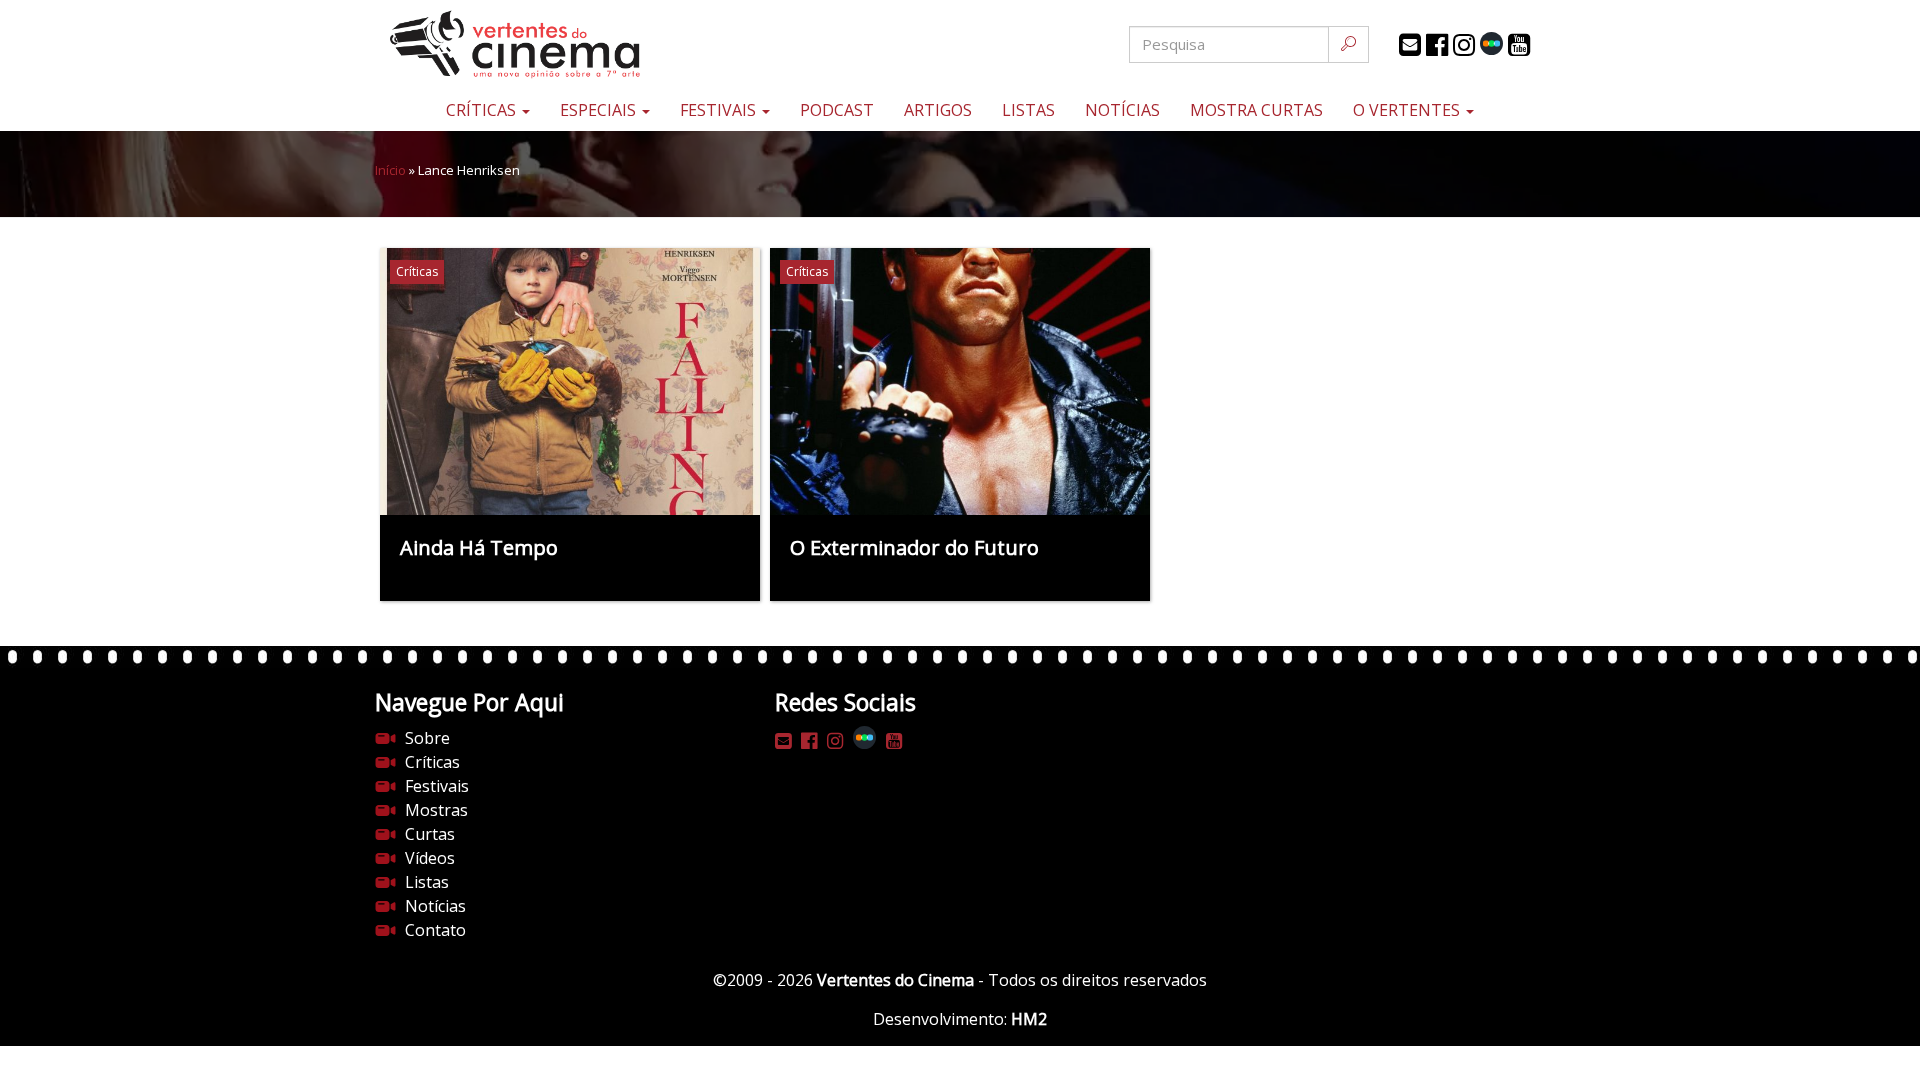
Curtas (430, 834)
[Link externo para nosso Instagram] (1464, 45)
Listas (1028, 110)
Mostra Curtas (1256, 110)
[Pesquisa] (1348, 44)
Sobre (427, 738)
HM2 (1029, 1019)
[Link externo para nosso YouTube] (1519, 45)
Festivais (720, 110)
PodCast (837, 110)
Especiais (600, 110)
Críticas (483, 110)
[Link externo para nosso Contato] (1410, 45)
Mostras (436, 810)
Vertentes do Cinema (895, 980)
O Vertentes (1408, 110)
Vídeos (430, 858)
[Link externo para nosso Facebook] (1437, 45)
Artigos (938, 110)
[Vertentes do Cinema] (570, 44)
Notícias (1122, 110)
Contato (435, 930)
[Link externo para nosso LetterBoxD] (1491, 43)
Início (390, 170)
